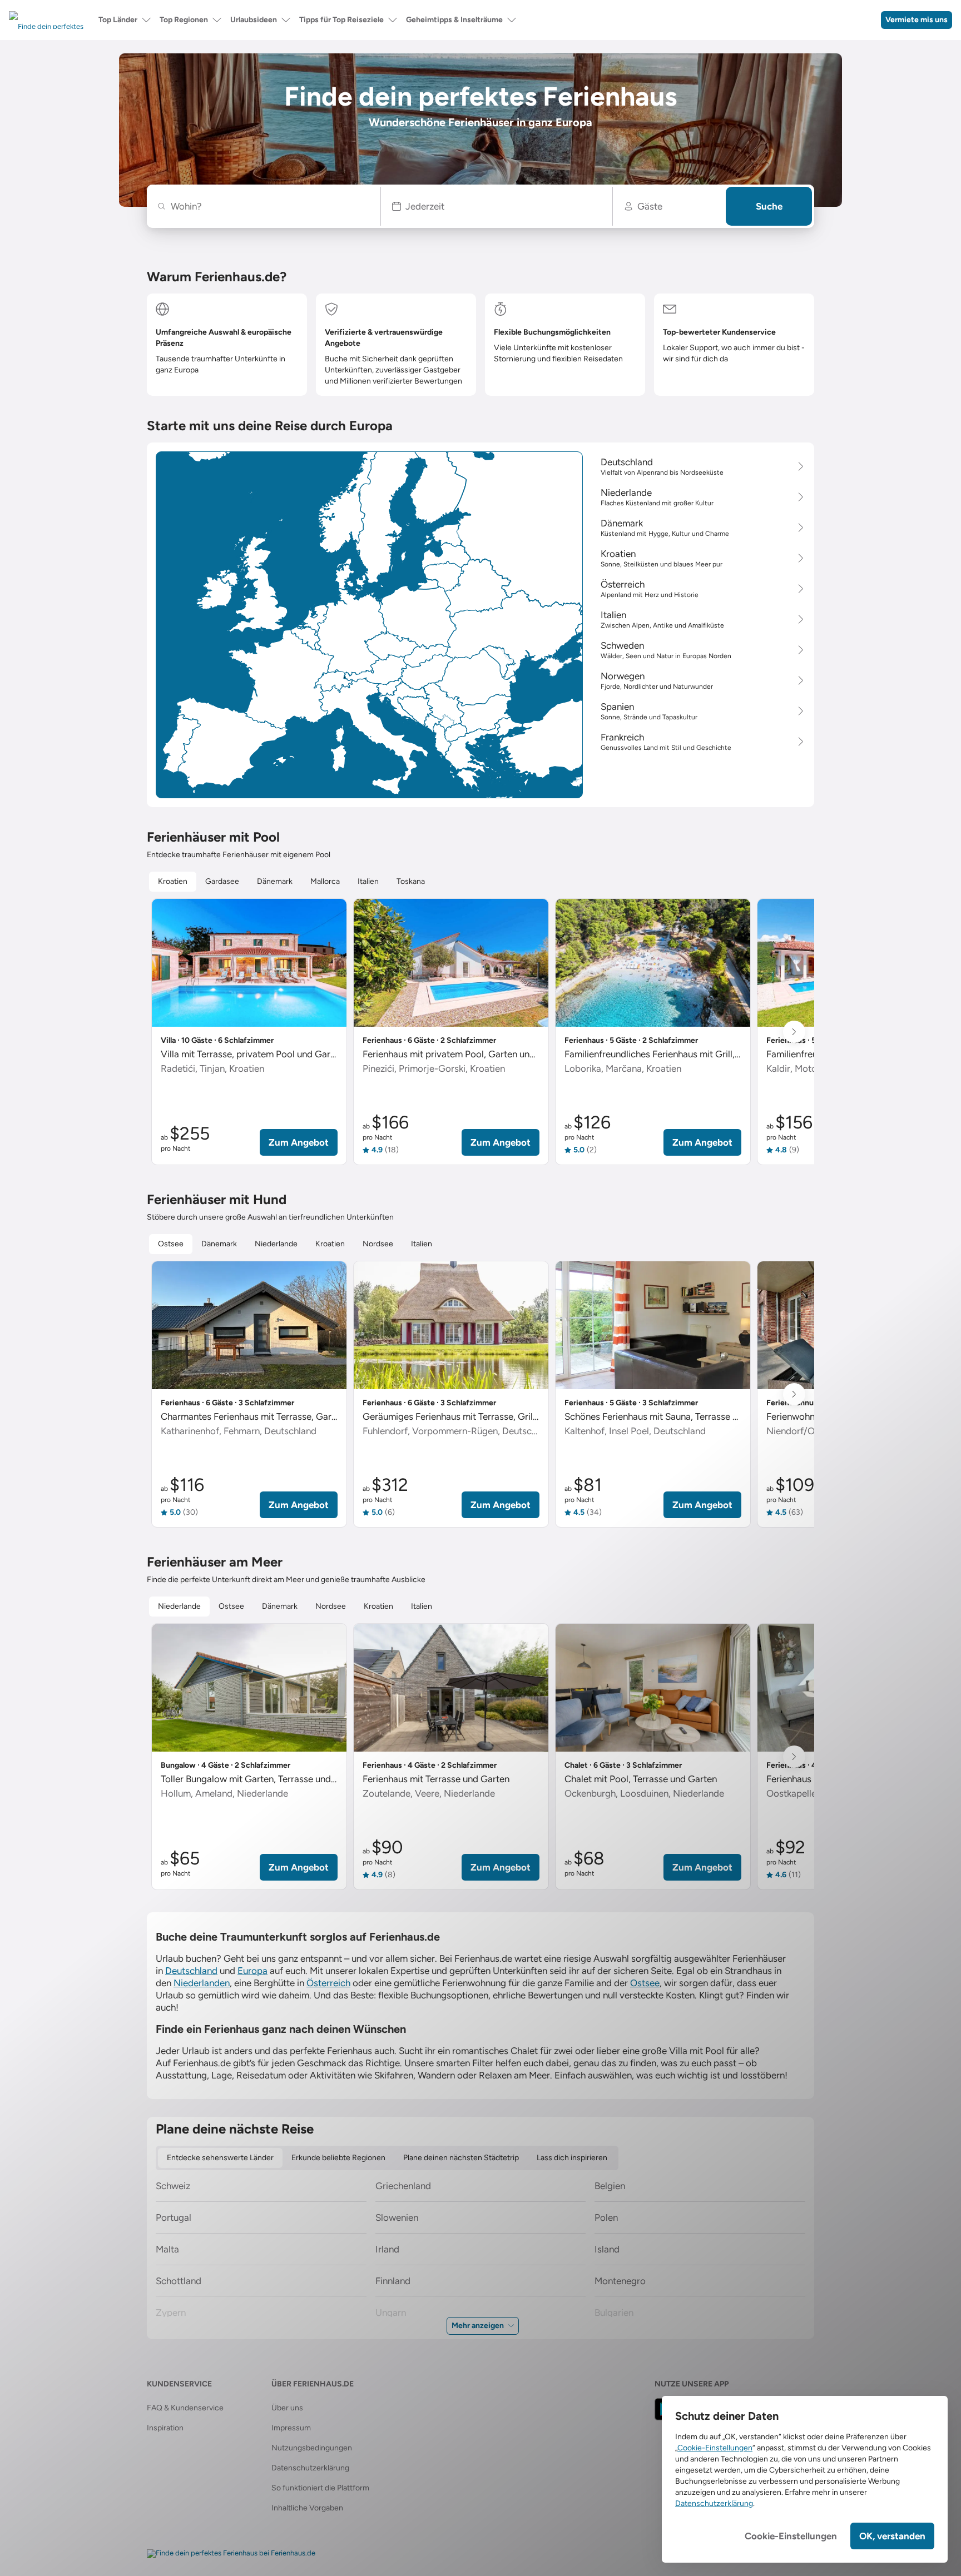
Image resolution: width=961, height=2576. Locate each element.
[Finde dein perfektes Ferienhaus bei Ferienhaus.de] (231, 2554)
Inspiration (165, 2428)
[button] (497, 206)
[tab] (173, 882)
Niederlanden (202, 1983)
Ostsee (645, 1983)
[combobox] (269, 206)
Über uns (287, 2408)
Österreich (328, 1983)
